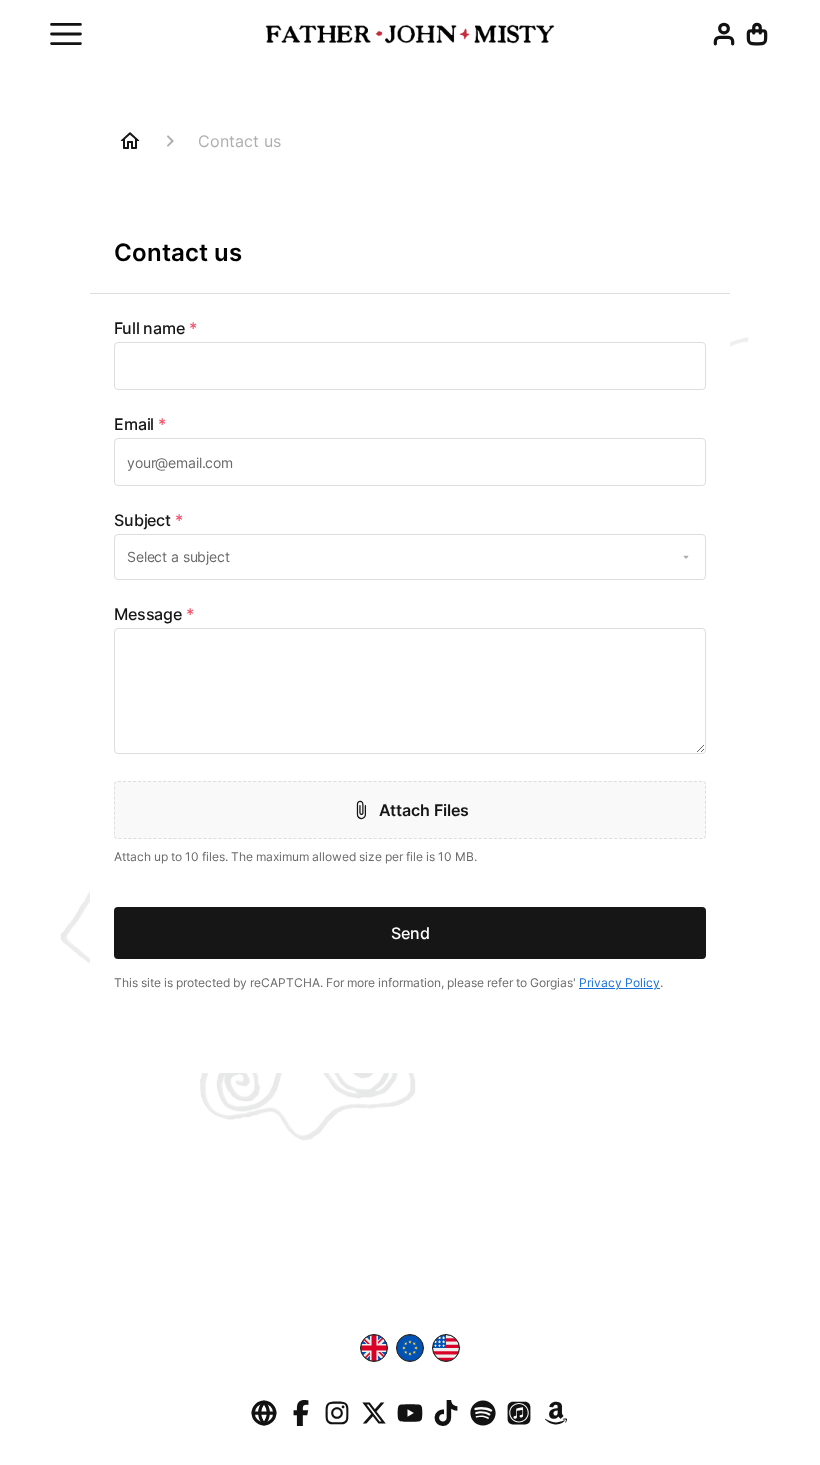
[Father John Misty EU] (410, 40)
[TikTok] (446, 1423)
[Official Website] (264, 1423)
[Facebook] (301, 1423)
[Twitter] (374, 1423)
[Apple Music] (519, 1423)
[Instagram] (337, 1423)
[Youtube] (410, 1423)
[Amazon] (556, 1423)
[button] (757, 40)
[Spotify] (483, 1423)
